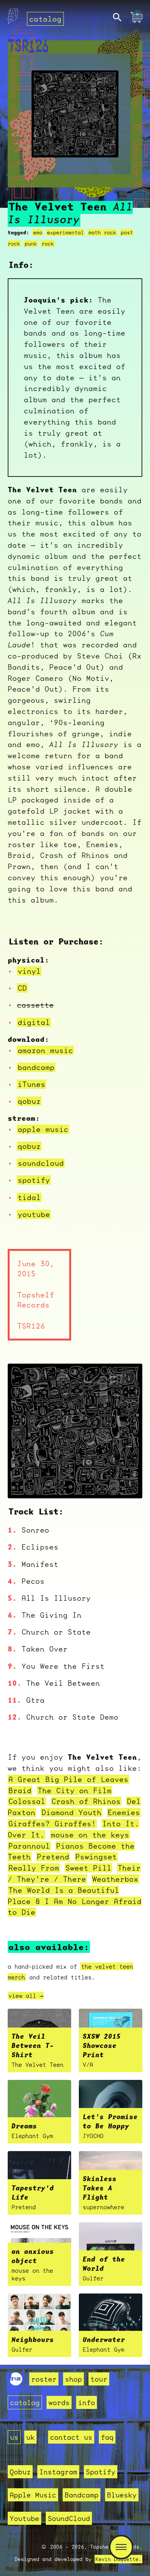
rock (48, 244)
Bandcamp (82, 2495)
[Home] (13, 18)
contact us (71, 2437)
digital (34, 1022)
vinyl (29, 971)
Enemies (124, 1812)
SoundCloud (69, 2518)
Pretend (53, 1857)
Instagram (58, 2472)
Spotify (101, 2472)
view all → (26, 1996)
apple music (43, 1129)
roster (44, 2379)
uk (30, 2437)
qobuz (29, 1101)
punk (31, 244)
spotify (34, 1180)
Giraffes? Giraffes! (52, 1824)
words (59, 2402)
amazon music (45, 1050)
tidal (29, 1197)
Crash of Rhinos (86, 1801)
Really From (34, 1868)
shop (73, 2379)
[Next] (126, 1483)
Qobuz (20, 2472)
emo (38, 232)
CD (22, 988)
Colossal (27, 1801)
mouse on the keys (90, 1835)
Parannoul (29, 1846)
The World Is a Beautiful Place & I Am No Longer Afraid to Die (75, 1901)
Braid (20, 1790)
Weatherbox (115, 1879)
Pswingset (96, 1857)
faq (107, 2437)
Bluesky (122, 2495)
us (14, 2437)
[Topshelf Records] (16, 2383)
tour (99, 2379)
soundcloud (41, 1163)
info (87, 2402)
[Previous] (24, 1483)
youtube (34, 1214)
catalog (45, 19)
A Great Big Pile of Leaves (68, 1779)
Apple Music (33, 2495)
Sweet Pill (88, 1868)
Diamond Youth (72, 1812)
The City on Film (75, 1790)
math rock (102, 232)
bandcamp (36, 1067)
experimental (65, 232)
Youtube (24, 2518)
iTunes (32, 1084)
